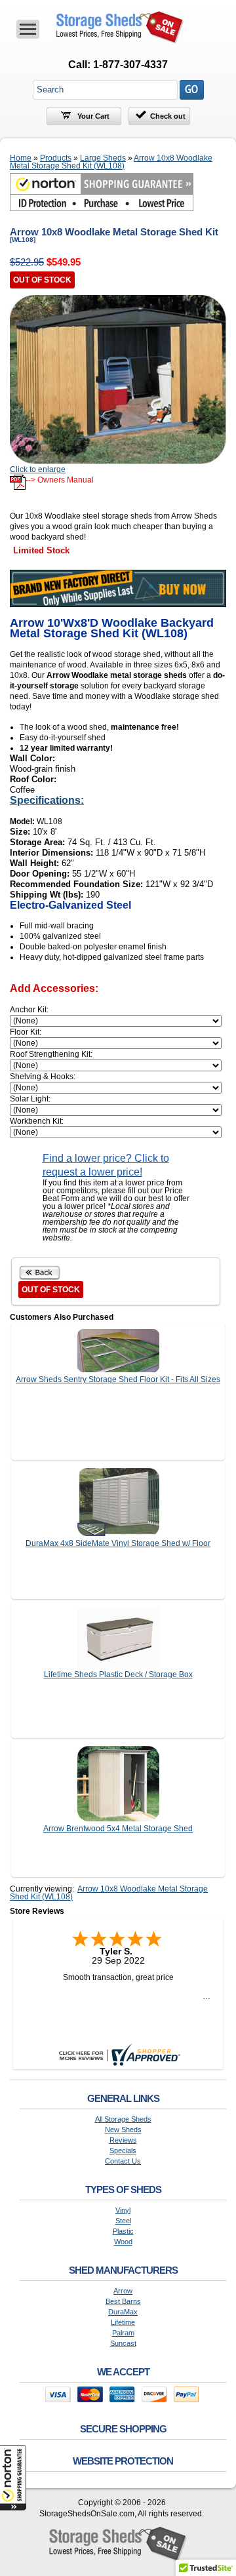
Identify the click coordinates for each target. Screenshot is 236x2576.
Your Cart (92, 116)
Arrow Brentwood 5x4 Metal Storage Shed (118, 1829)
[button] (13, 2478)
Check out (168, 116)
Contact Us (123, 2161)
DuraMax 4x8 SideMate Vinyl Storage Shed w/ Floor (118, 1543)
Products (56, 158)
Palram (123, 2333)
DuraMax (123, 2312)
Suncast (123, 2344)
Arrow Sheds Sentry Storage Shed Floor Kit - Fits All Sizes (118, 1379)
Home (21, 158)
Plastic (123, 2231)
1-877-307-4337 (130, 65)
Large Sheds (103, 158)
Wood (123, 2242)
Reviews (123, 2140)
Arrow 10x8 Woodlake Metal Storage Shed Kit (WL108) (111, 162)
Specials (123, 2151)
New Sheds (123, 2130)
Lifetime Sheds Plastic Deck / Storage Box (118, 1674)
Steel (123, 2221)
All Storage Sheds (123, 2119)
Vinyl (123, 2210)
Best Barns (123, 2302)
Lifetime (123, 2323)
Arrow (123, 2291)
